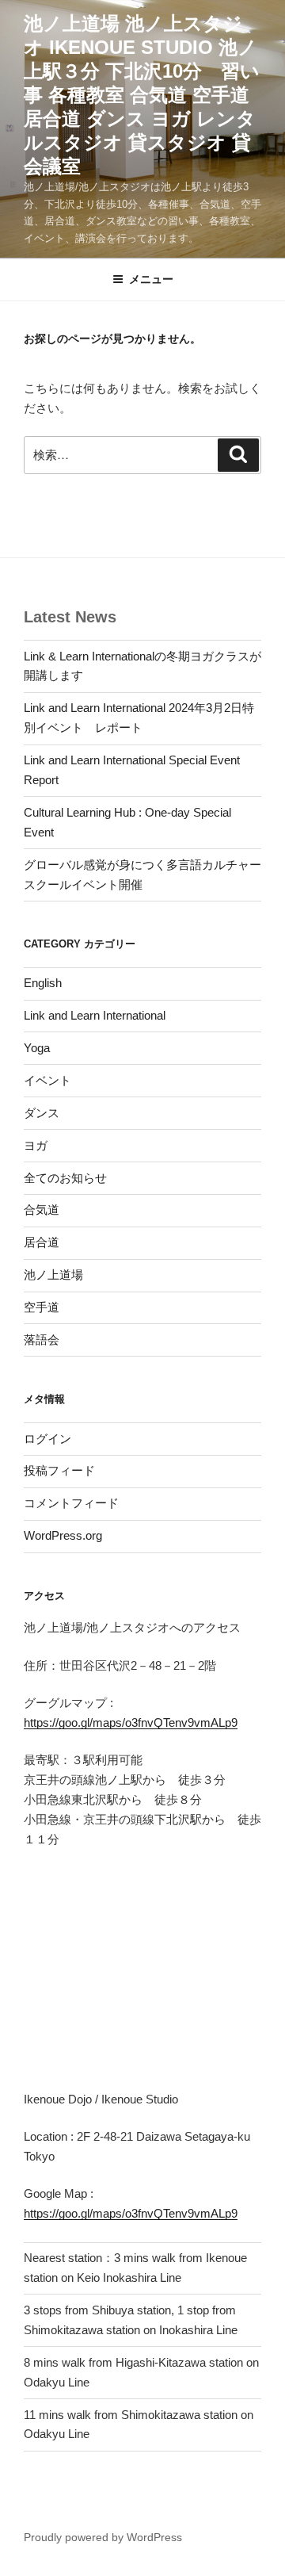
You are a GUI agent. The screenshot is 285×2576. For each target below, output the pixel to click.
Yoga (37, 1048)
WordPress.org (63, 1535)
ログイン (47, 1439)
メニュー (151, 279)
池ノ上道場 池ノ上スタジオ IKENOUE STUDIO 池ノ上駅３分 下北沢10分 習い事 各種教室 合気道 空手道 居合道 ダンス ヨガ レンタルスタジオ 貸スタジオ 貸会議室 (142, 95)
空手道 (42, 1307)
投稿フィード (59, 1470)
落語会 (42, 1340)
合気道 (42, 1210)
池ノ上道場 (53, 1275)
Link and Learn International (95, 1015)
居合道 (42, 1242)
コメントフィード (71, 1503)
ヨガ (36, 1145)
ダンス (42, 1113)
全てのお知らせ (65, 1178)
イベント (47, 1080)
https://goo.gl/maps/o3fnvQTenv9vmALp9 (131, 1722)
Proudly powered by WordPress (103, 2537)
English (43, 983)
